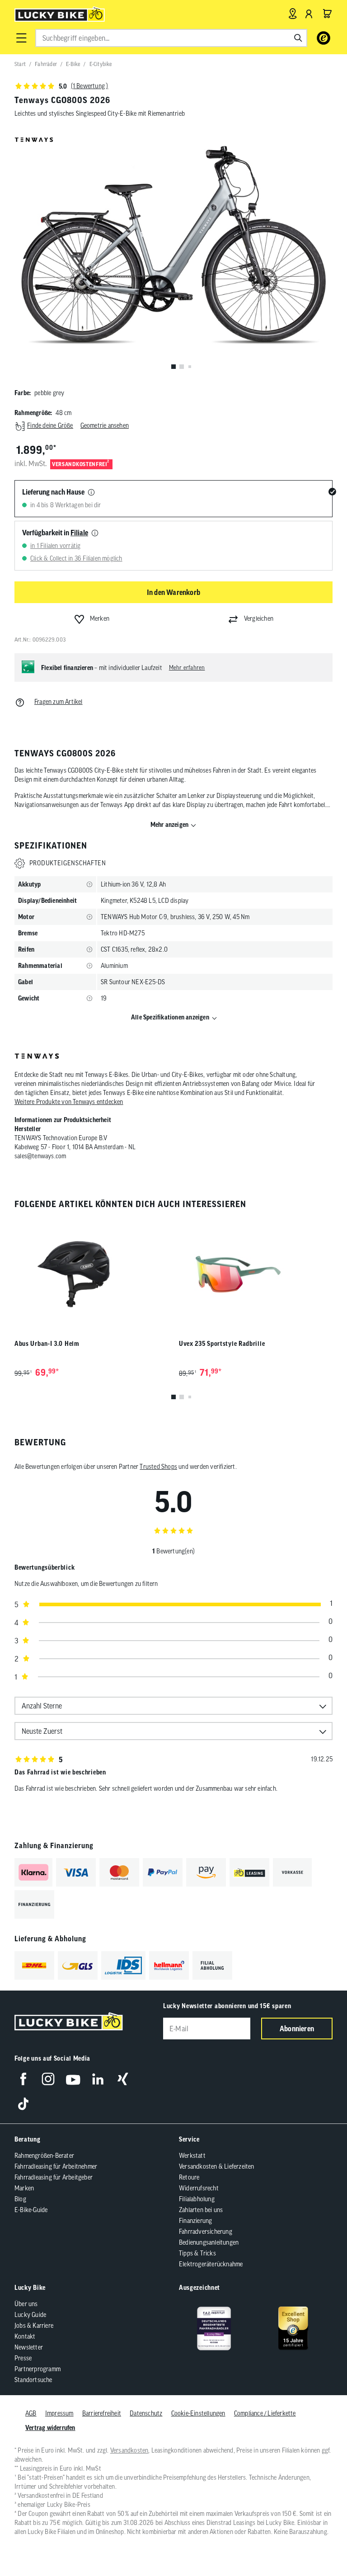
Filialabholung (197, 2199)
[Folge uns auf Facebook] (23, 2079)
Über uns (26, 2304)
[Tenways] (37, 1057)
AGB (31, 2413)
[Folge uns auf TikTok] (23, 2104)
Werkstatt (192, 2156)
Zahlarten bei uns (201, 2210)
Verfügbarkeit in (55, 533)
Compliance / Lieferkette (265, 2413)
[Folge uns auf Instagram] (48, 2079)
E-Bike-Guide (31, 2210)
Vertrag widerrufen (50, 2428)
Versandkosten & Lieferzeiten (217, 2166)
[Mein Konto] (309, 14)
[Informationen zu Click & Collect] (95, 533)
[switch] (317, 2542)
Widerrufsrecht (199, 2188)
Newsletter (29, 2347)
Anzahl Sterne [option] (42, 1706)
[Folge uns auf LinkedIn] (98, 2079)
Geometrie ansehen (105, 425)
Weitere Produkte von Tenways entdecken (69, 1102)
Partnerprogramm (38, 2369)
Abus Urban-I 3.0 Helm (47, 1344)
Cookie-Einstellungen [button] (198, 2413)
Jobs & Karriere (34, 2326)
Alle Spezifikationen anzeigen (170, 1017)
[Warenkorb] (327, 14)
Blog (20, 2199)
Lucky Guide (30, 2315)
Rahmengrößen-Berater (44, 2156)
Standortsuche (33, 2380)
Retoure (189, 2177)
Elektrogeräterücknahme (211, 2264)
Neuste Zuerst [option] (42, 1731)
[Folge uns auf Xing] (123, 2079)
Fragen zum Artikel (59, 702)
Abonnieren (297, 2029)
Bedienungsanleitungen (209, 2242)
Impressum (59, 2413)
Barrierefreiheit (102, 2413)
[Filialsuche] (293, 14)
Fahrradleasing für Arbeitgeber (54, 2177)
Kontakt (25, 2336)
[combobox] (171, 38)
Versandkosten (129, 2450)
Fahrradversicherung (206, 2232)
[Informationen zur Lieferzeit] (91, 493)
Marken (24, 2188)
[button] (21, 38)
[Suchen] (298, 38)
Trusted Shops (158, 1467)
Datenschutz (146, 2413)
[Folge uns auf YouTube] (73, 2079)
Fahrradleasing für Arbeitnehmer (56, 2166)
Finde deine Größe (50, 425)
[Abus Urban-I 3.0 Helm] (91, 1274)
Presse (23, 2358)
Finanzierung (195, 2221)
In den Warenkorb (173, 592)
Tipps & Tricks (197, 2253)
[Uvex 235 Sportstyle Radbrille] (256, 1274)
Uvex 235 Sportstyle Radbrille (222, 1344)
